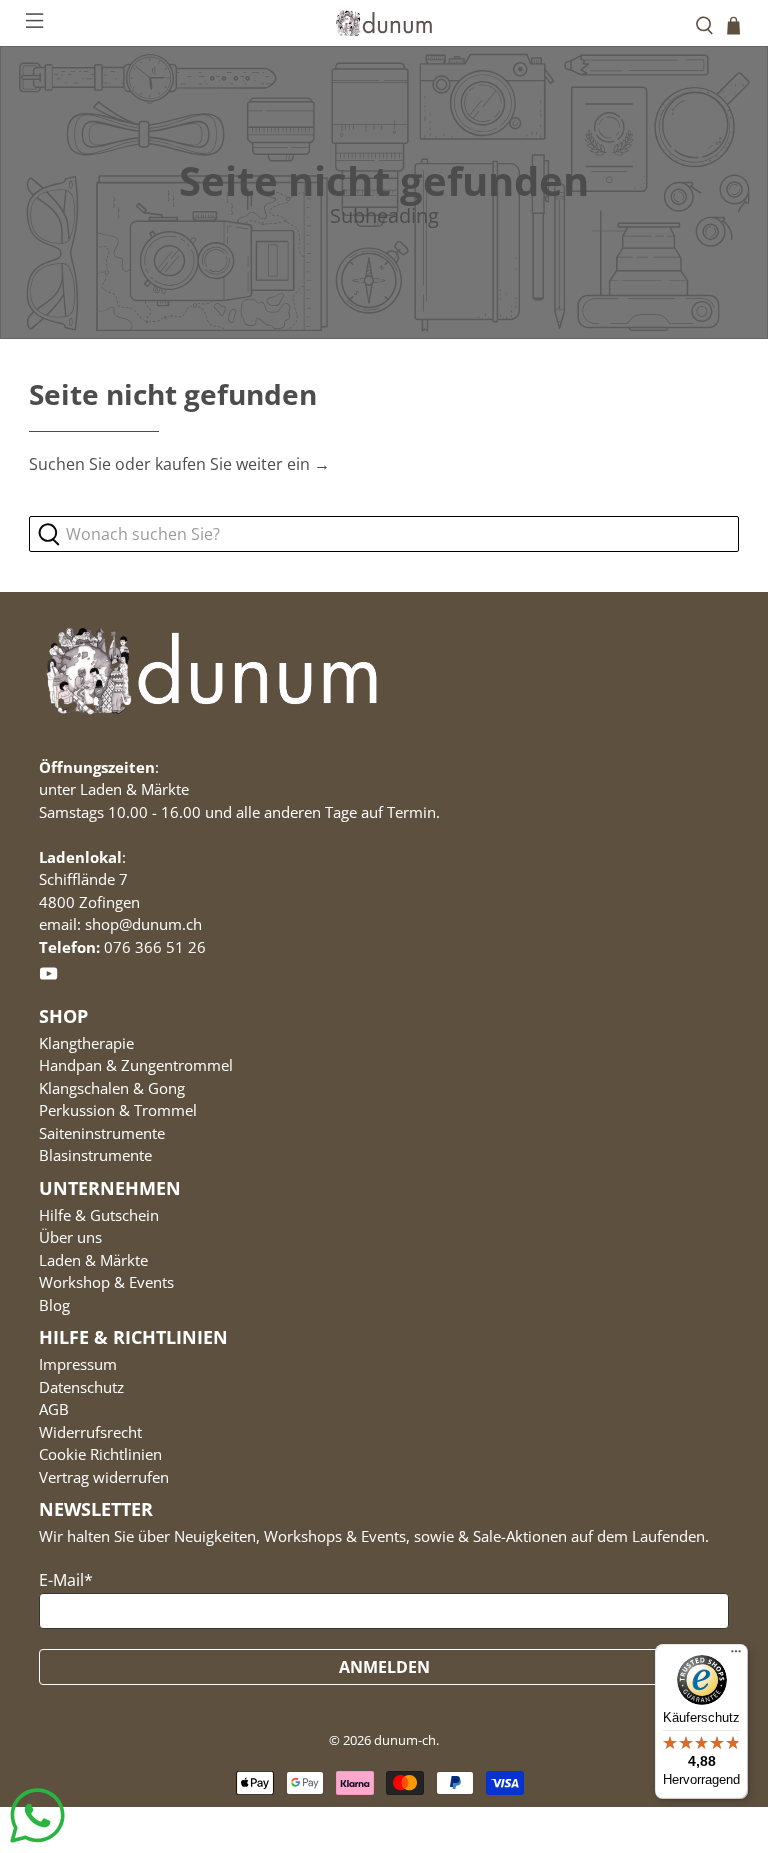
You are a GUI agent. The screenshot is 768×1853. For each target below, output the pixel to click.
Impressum (78, 1364)
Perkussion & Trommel (118, 1110)
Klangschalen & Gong (112, 1088)
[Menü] (736, 1656)
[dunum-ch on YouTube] (48, 977)
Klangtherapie (86, 1043)
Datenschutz (81, 1387)
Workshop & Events (106, 1282)
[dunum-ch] (384, 23)
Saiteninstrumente (102, 1133)
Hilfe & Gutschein (99, 1215)
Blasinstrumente (95, 1155)
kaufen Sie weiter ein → (242, 464)
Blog (54, 1305)
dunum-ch (405, 1740)
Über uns (70, 1237)
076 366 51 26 (155, 947)
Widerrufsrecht (90, 1432)
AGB (54, 1409)
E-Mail (66, 1580)
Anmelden (384, 1667)
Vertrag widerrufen (104, 1477)
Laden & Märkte (93, 1260)
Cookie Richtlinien (100, 1454)
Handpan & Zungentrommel (136, 1065)
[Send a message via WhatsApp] (37, 1815)
